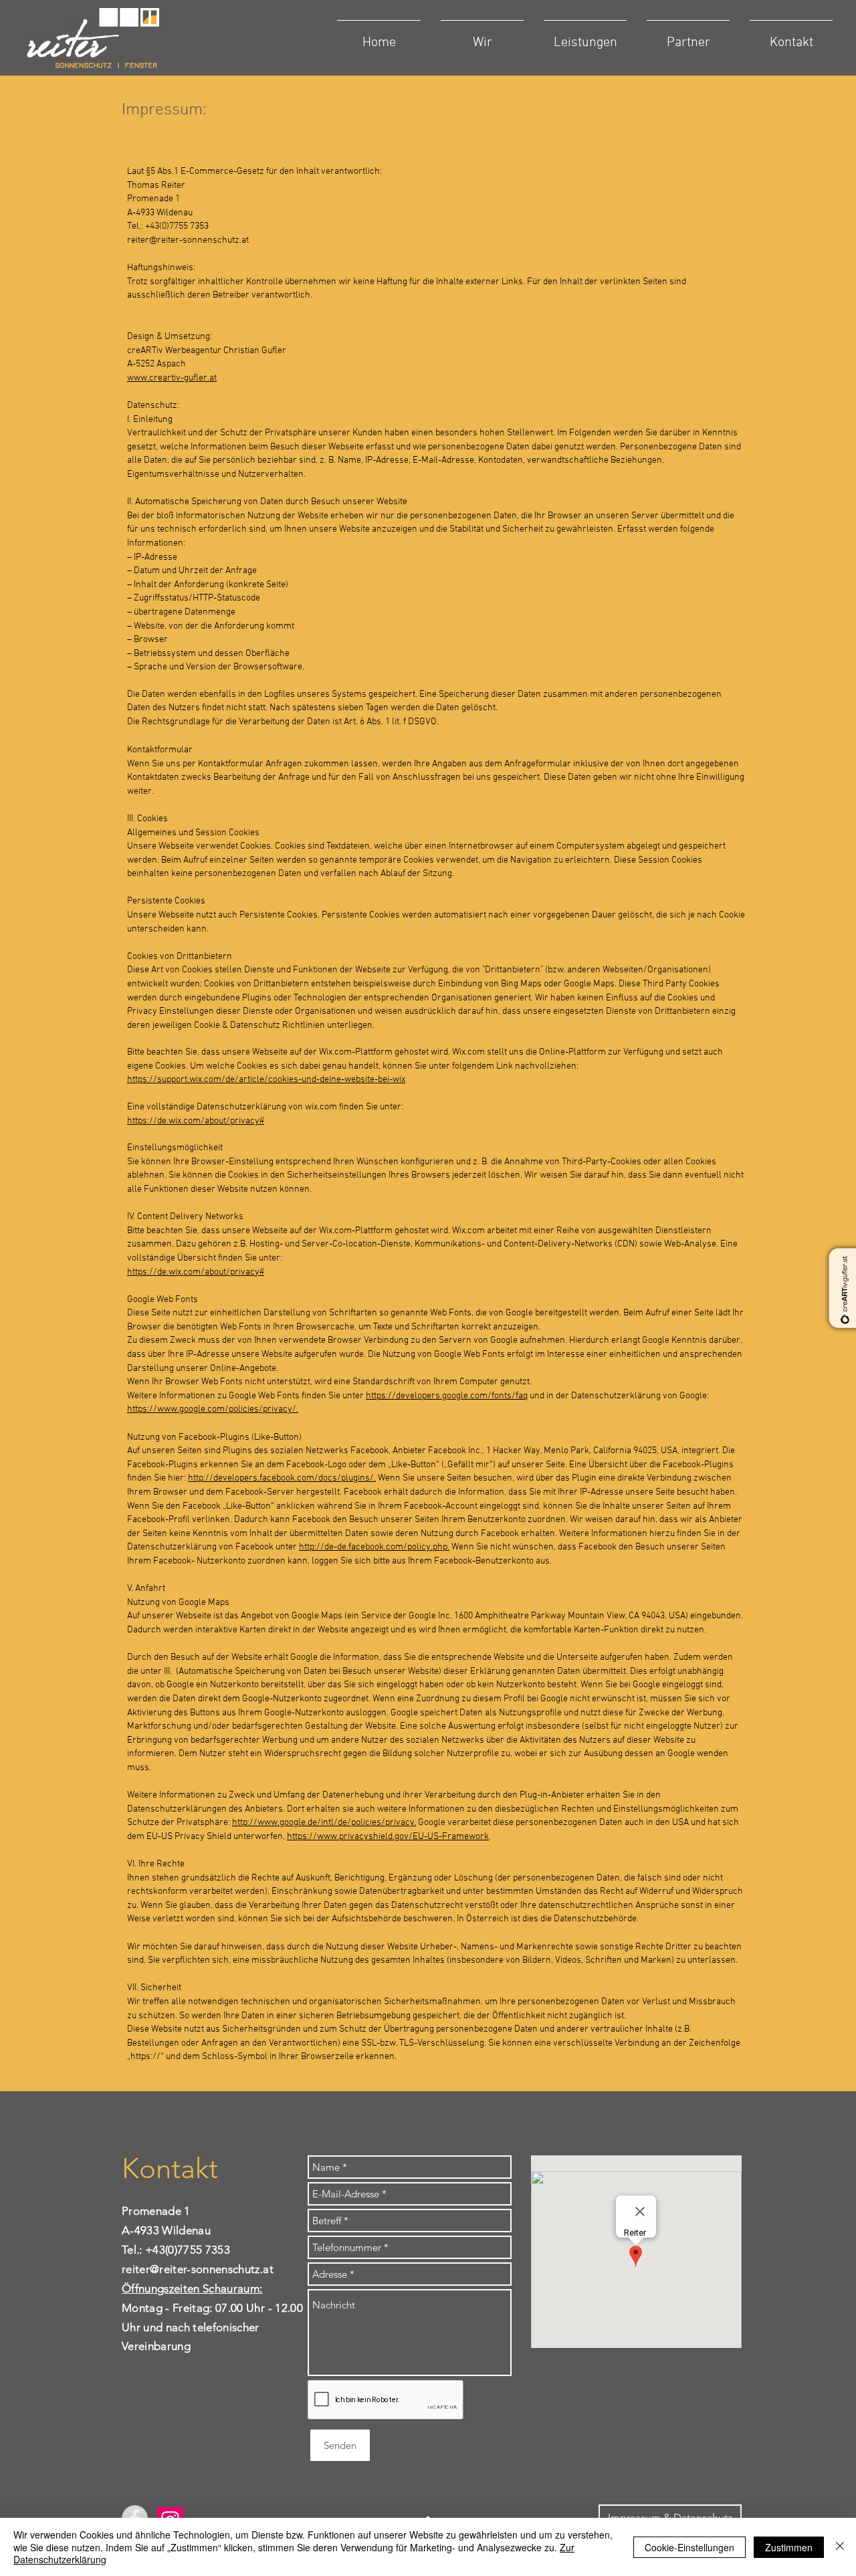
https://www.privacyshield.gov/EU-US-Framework (388, 1837)
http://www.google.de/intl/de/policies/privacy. (324, 1823)
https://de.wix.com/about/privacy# (196, 1121)
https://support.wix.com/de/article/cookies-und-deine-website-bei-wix (266, 1080)
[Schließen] (840, 2547)
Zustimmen (789, 2547)
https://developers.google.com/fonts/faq (447, 1396)
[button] (482, 37)
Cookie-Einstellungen (689, 2547)
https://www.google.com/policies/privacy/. (213, 1409)
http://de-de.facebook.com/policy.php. (374, 1547)
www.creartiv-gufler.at (172, 378)
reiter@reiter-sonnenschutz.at (188, 240)
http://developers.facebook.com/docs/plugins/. (282, 1478)
